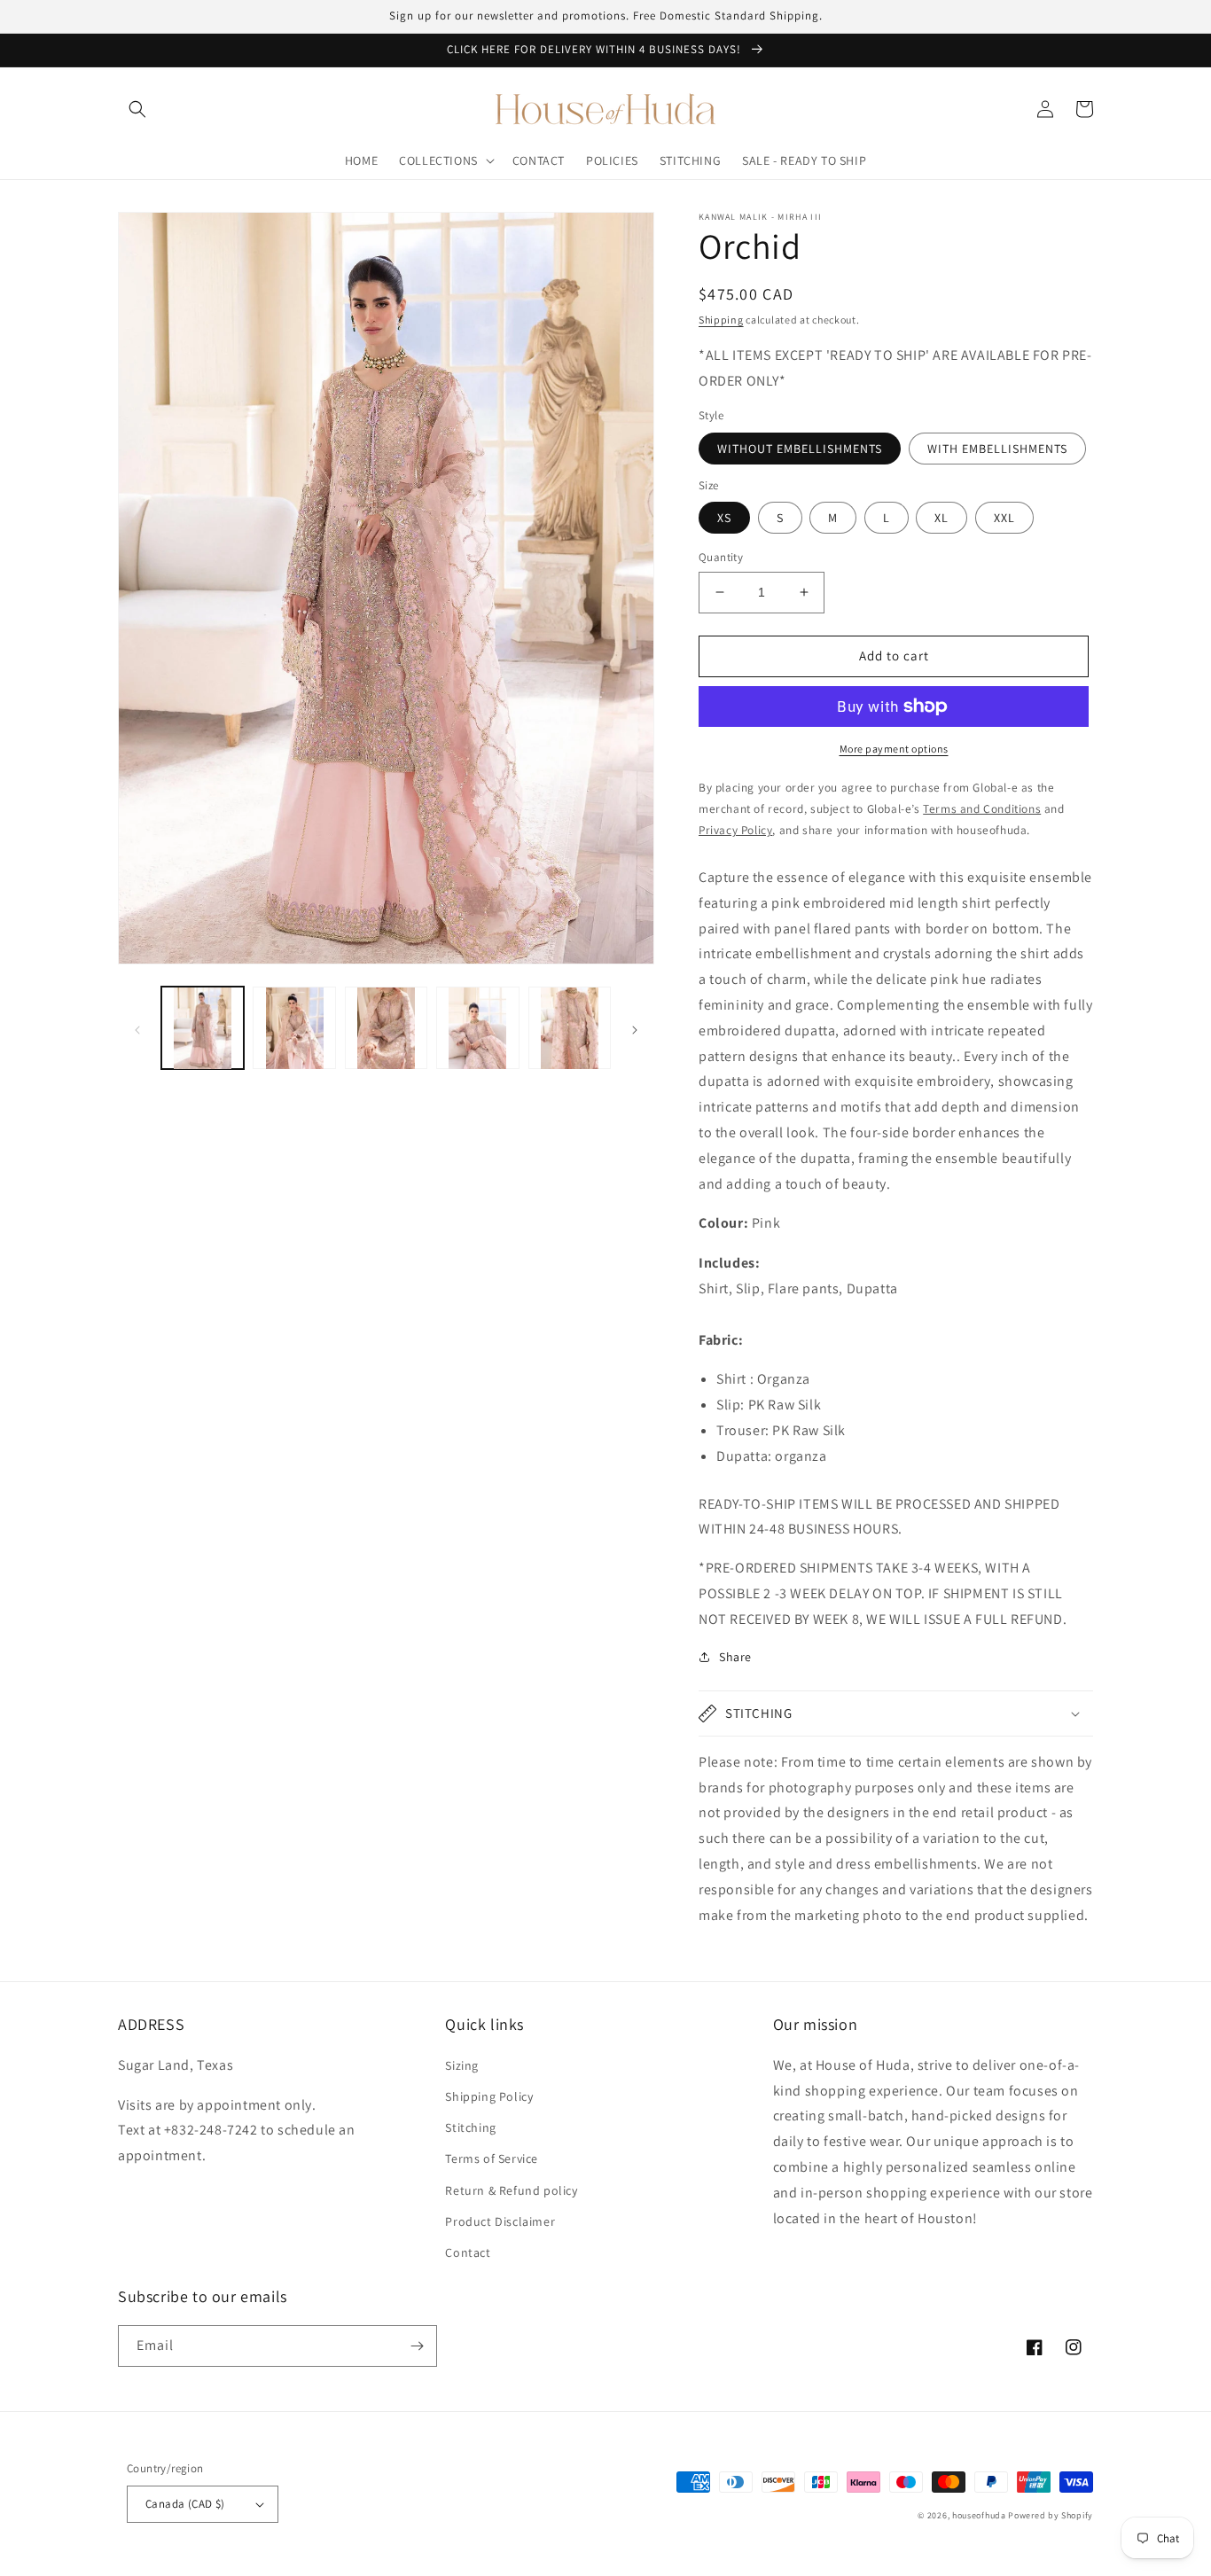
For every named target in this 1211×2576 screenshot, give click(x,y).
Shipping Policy (489, 2096)
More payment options (894, 749)
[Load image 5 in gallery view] (570, 1028)
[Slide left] (137, 1028)
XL (941, 518)
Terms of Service (492, 2158)
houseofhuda (979, 2515)
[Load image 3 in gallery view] (386, 1028)
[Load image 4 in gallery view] (477, 1028)
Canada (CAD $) (185, 2504)
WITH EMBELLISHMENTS (997, 449)
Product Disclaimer (500, 2221)
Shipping (721, 320)
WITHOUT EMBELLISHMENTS (800, 449)
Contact (468, 2252)
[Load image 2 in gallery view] (294, 1028)
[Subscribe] (417, 2346)
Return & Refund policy (511, 2190)
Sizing (462, 2065)
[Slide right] (635, 1028)
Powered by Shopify (1051, 2515)
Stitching (470, 2127)
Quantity (721, 557)
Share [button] (735, 1657)
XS (724, 518)
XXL (1004, 518)
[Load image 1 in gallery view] (203, 1028)
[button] (137, 109)
